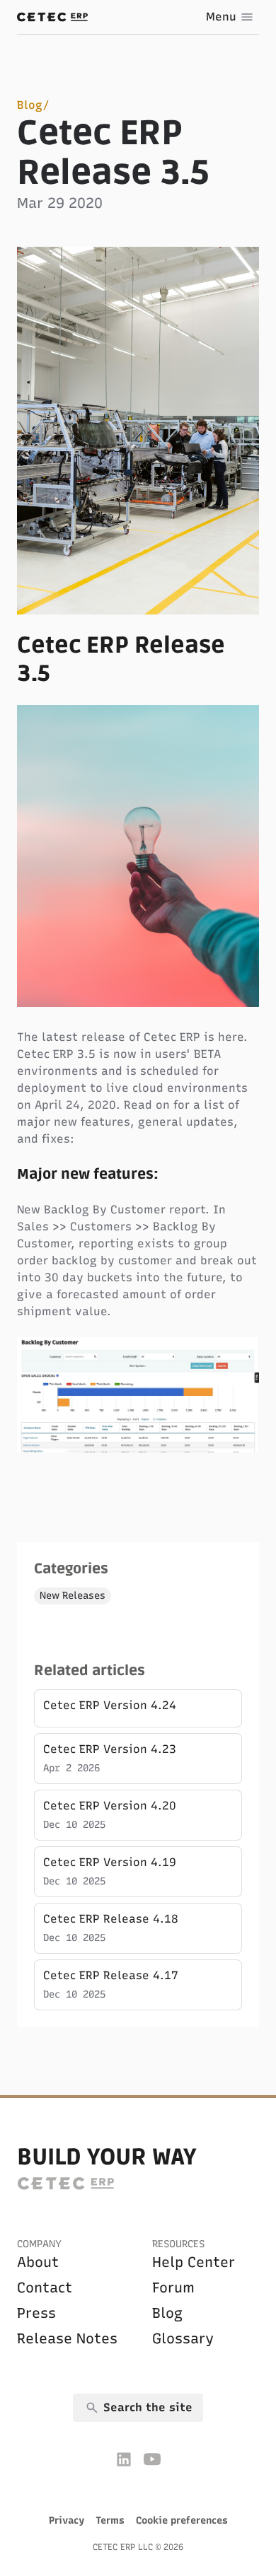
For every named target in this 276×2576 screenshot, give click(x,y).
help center (194, 2262)
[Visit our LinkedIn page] (124, 2459)
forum (173, 2287)
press (36, 2313)
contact (45, 2287)
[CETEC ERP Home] (52, 17)
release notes (67, 2338)
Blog (30, 105)
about (38, 2262)
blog (167, 2313)
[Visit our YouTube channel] (152, 2459)
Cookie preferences (182, 2520)
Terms (110, 2520)
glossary (183, 2338)
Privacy (67, 2520)
